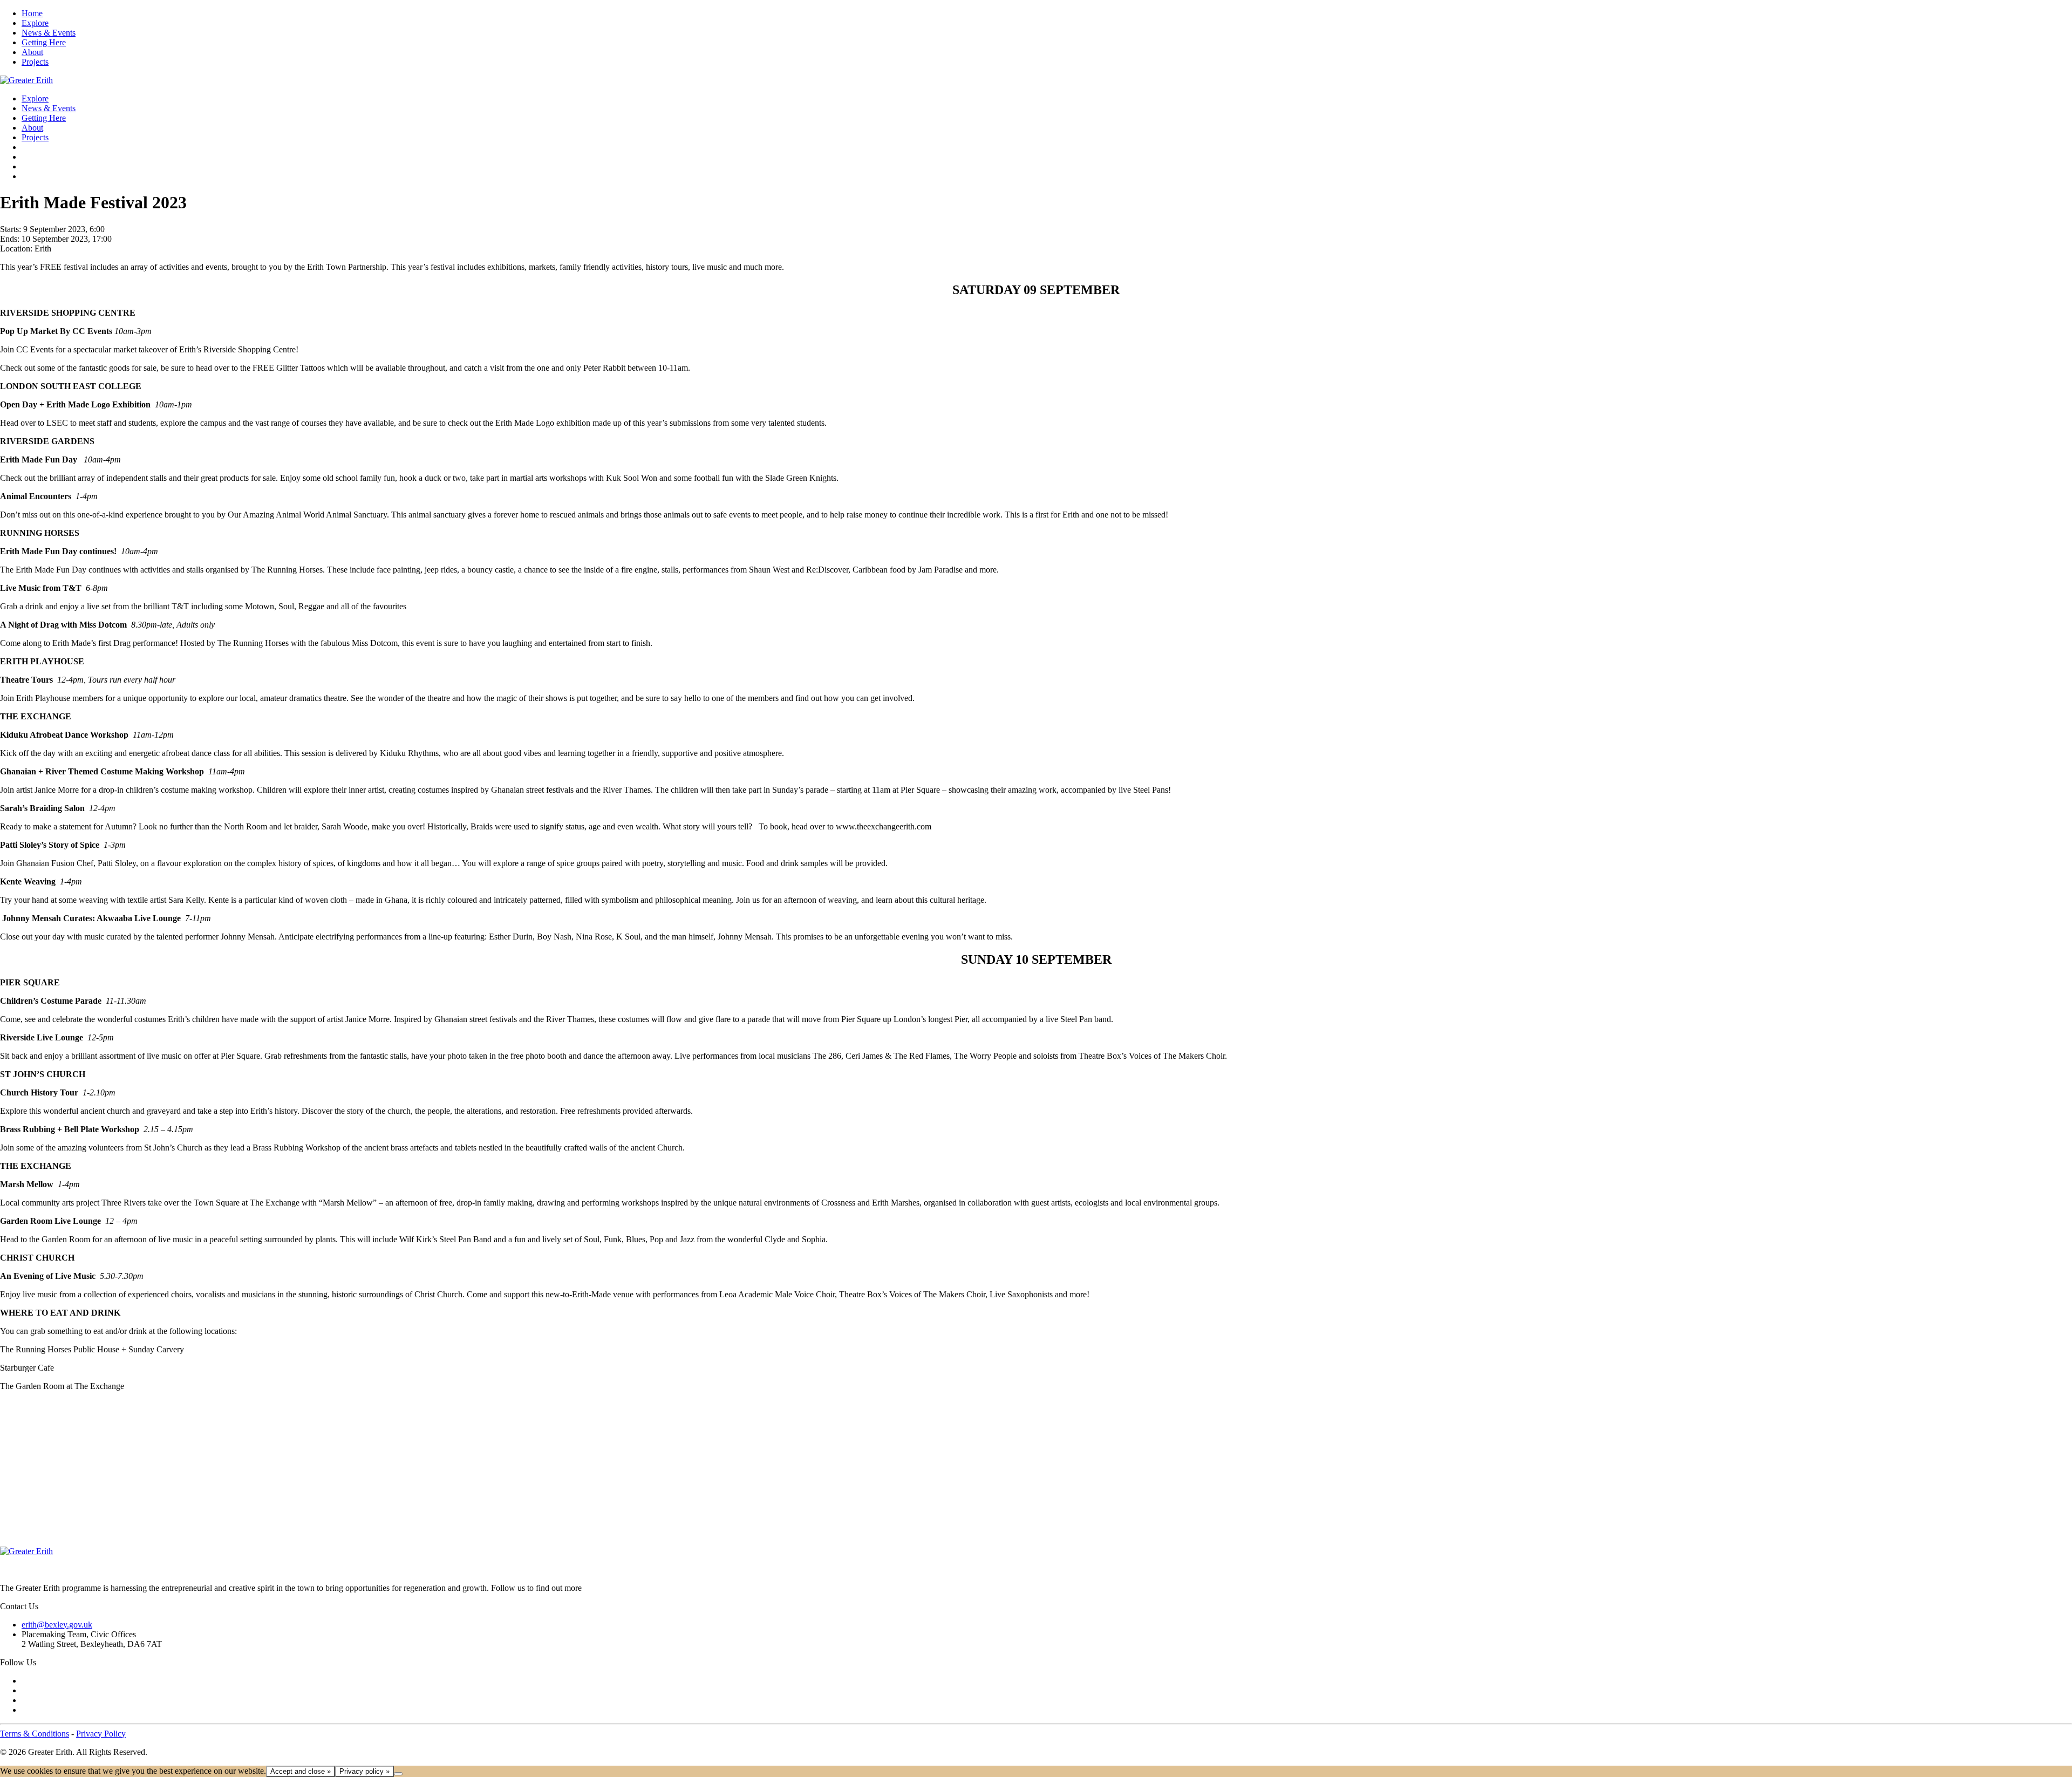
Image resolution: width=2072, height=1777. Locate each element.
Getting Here (44, 42)
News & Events (49, 33)
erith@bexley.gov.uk (57, 1625)
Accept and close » (301, 1771)
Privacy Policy (101, 1734)
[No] (398, 1774)
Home (32, 13)
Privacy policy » (364, 1771)
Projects (35, 62)
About (32, 52)
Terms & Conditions (35, 1734)
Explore (35, 23)
